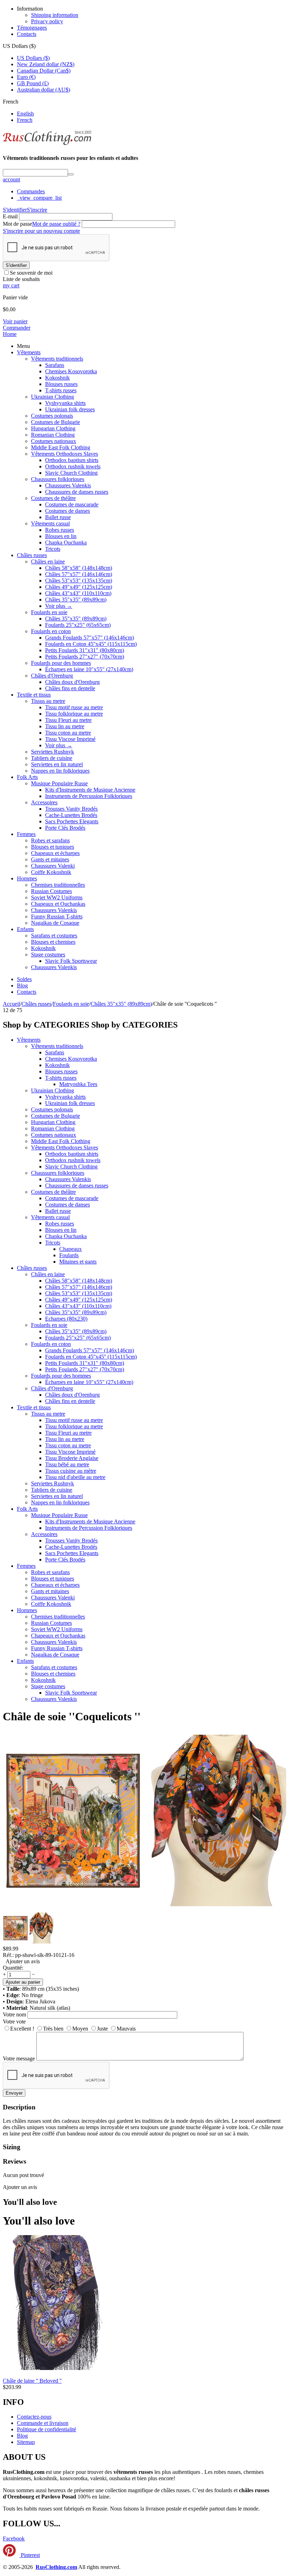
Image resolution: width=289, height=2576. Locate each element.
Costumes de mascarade (72, 504)
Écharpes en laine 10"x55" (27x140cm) (89, 669)
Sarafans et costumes (54, 935)
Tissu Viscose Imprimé (70, 739)
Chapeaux (70, 1249)
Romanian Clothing (53, 435)
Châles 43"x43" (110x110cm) (78, 593)
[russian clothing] (47, 144)
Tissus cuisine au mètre (71, 1471)
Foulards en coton (51, 631)
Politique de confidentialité (47, 2429)
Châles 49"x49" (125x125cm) (79, 587)
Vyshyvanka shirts (65, 403)
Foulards (69, 1255)
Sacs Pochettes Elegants (72, 821)
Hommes (27, 878)
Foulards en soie (49, 612)
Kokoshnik (57, 378)
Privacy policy (47, 21)
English (25, 114)
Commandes (31, 191)
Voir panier (15, 321)
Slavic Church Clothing (71, 473)
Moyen (80, 2029)
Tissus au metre (48, 701)
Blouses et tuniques (53, 847)
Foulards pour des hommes (61, 663)
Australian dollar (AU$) (44, 90)
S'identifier (15, 210)
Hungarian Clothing (53, 428)
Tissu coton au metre (68, 733)
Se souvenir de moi (31, 273)
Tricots (53, 549)
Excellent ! (22, 2029)
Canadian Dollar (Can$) (44, 71)
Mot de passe (17, 224)
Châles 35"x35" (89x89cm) (76, 600)
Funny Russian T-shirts (57, 916)
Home (10, 334)
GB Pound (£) (33, 83)
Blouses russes (61, 384)
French (25, 120)
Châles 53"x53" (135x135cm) (79, 581)
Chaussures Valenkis (68, 485)
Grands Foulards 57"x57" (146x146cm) (90, 638)
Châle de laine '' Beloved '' (32, 2381)
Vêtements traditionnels (57, 359)
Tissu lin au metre (65, 726)
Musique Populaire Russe (59, 783)
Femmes (26, 834)
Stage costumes (48, 955)
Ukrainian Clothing (53, 397)
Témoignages (32, 28)
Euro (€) (26, 77)
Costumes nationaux (54, 441)
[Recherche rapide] (71, 174)
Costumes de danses (67, 511)
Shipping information (55, 15)
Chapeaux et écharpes (55, 853)
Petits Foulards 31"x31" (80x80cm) (85, 650)
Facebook (14, 2538)
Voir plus (59, 606)
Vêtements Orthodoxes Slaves (64, 454)
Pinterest (30, 2555)
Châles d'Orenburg (52, 676)
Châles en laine (48, 562)
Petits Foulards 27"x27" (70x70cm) (85, 657)
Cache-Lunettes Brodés (71, 815)
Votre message (19, 2059)
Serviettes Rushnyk (53, 752)
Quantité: (13, 1968)
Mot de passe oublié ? (56, 224)
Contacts (27, 34)
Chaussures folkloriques (58, 479)
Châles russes (32, 555)
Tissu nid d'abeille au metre (75, 1477)
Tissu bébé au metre (67, 1464)
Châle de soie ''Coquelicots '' (72, 1716)
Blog (22, 986)
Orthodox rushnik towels (73, 466)
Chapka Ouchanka (66, 542)
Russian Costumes (51, 891)
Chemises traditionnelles (58, 885)
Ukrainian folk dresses (70, 409)
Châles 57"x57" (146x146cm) (79, 574)
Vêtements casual (50, 523)
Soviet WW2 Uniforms (57, 897)
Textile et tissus (34, 695)
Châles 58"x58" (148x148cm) (79, 568)
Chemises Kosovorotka (71, 371)
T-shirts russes (61, 390)
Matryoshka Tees (78, 1084)
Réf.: (8, 1955)
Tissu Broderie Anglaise (72, 1458)
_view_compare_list (39, 198)
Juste (102, 2029)
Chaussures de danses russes (77, 492)
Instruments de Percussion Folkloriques (89, 796)
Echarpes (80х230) (66, 1319)
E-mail (10, 216)
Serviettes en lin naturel (57, 764)
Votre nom (14, 2014)
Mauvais (126, 2029)
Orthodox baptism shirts (72, 460)
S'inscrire (37, 210)
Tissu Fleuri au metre (68, 720)
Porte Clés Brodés (65, 828)
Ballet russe (58, 517)
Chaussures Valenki (53, 866)
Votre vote (14, 2022)
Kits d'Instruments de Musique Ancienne (90, 790)
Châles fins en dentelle (70, 688)
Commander (17, 328)
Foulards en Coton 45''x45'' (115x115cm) (91, 644)
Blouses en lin (61, 536)
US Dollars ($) (33, 58)
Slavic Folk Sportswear (71, 961)
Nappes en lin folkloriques (60, 771)
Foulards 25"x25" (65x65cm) (78, 625)
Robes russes (60, 530)
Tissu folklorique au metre (74, 714)
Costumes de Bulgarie (56, 422)
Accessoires (44, 802)
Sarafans (55, 365)
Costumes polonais (52, 416)
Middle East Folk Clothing (61, 447)
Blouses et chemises (53, 942)
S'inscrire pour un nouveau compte (41, 231)
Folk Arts (27, 777)
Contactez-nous (34, 2417)
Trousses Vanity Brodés (71, 809)
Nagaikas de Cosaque (55, 923)
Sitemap (26, 2442)
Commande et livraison (43, 2423)
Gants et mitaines (50, 859)
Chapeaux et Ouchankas (58, 904)
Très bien (53, 2029)
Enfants (25, 929)
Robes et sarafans (50, 840)
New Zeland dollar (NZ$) (46, 64)
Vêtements (29, 352)
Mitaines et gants (78, 1262)
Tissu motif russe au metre (74, 707)
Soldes (24, 979)
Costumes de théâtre (53, 498)
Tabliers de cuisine (52, 758)
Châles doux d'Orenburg (72, 682)
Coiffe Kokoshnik (51, 872)
